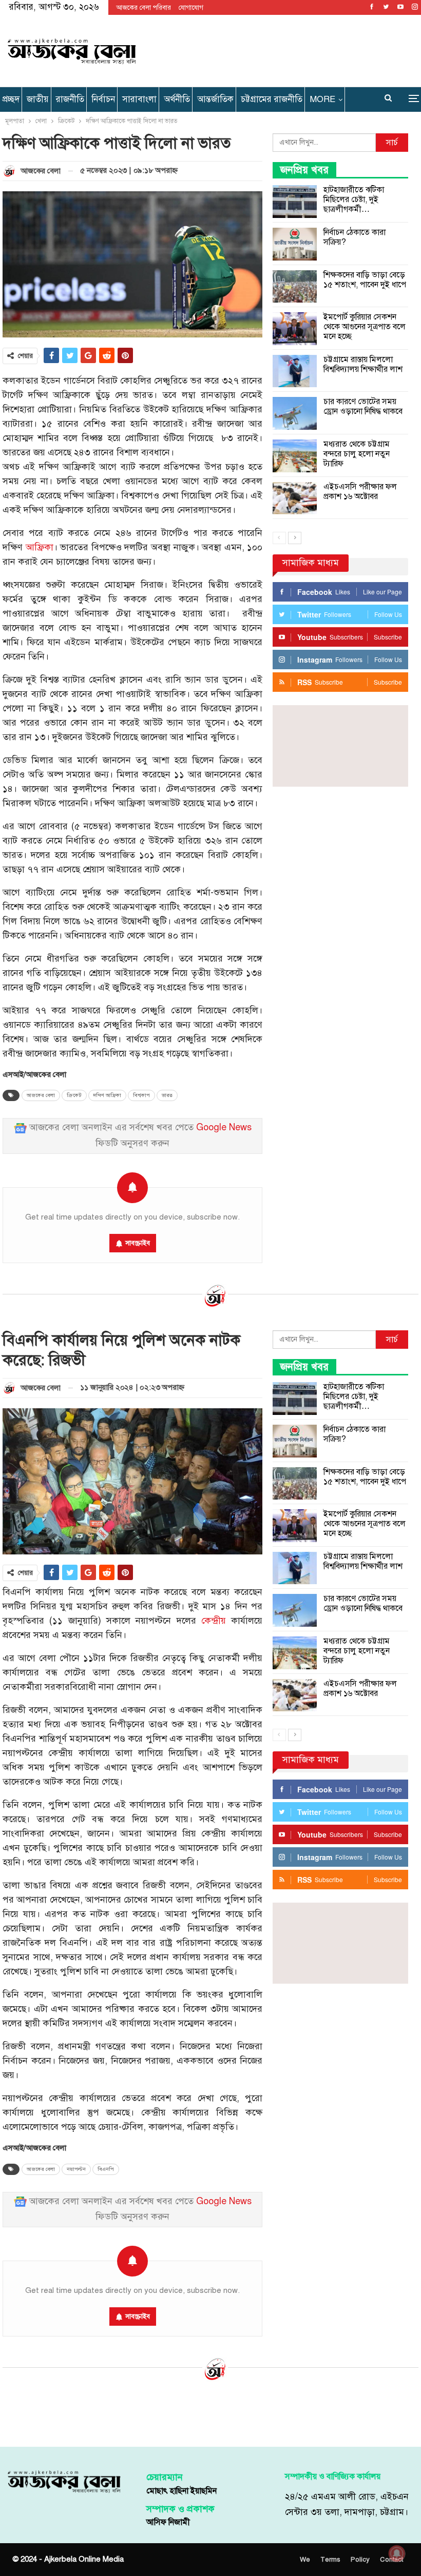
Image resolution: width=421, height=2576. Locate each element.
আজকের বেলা (41, 1095)
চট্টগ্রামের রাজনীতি (272, 99)
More (322, 99)
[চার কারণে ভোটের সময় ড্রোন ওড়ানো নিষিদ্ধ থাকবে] (295, 413)
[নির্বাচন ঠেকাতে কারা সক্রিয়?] (295, 244)
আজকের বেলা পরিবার (143, 8)
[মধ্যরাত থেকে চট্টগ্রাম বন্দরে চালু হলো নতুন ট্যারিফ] (295, 456)
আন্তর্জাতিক (215, 99)
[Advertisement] (280, 49)
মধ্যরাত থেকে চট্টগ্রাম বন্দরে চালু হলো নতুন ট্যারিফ (357, 454)
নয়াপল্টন (76, 2169)
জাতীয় (38, 99)
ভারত (167, 1095)
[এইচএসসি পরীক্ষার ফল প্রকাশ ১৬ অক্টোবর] (295, 498)
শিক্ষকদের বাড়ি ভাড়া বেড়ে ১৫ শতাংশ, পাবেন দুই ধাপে (365, 280)
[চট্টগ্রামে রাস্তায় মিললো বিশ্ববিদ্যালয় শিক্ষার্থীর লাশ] (295, 371)
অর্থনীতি (177, 99)
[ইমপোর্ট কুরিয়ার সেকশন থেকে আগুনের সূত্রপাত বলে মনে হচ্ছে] (295, 329)
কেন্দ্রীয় (214, 1621)
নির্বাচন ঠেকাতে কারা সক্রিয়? (355, 237)
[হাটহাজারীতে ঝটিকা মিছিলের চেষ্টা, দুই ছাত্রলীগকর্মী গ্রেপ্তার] (295, 202)
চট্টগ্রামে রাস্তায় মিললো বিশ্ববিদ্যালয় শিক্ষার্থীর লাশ (363, 364)
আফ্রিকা (40, 547)
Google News (224, 1127)
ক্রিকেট (74, 1095)
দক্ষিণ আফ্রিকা (107, 1095)
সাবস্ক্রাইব (138, 1243)
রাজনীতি (70, 99)
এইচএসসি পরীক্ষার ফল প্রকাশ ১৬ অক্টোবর (360, 492)
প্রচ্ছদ (11, 99)
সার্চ (392, 143)
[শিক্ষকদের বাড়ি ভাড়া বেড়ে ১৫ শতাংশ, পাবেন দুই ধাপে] (295, 287)
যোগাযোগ (191, 8)
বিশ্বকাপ (141, 1095)
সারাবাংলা (139, 99)
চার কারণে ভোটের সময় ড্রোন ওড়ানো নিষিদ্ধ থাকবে (363, 406)
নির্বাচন (103, 99)
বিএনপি (106, 2169)
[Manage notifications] (397, 2553)
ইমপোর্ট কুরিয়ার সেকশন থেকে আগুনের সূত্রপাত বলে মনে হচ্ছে (365, 327)
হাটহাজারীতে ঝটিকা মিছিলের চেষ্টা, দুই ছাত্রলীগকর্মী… (354, 199)
